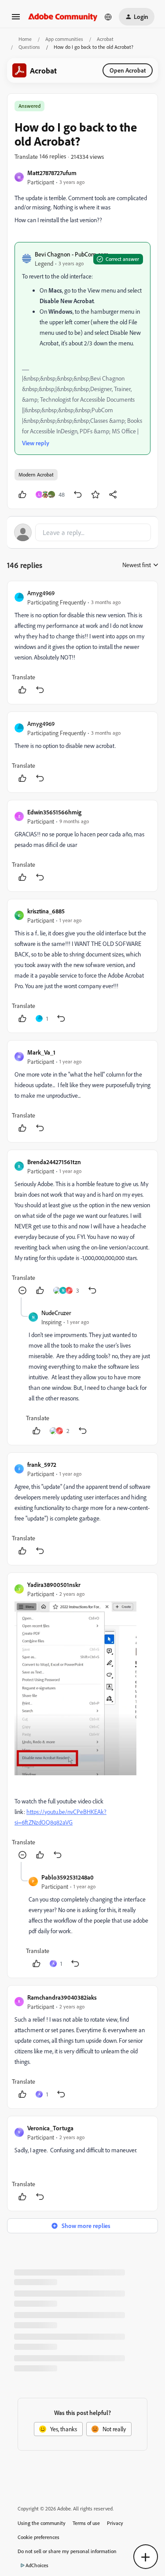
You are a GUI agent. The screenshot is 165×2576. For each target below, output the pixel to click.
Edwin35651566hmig (54, 812)
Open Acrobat (128, 70)
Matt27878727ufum (52, 173)
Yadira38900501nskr (54, 1585)
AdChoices (37, 2565)
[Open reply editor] (82, 532)
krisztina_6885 (46, 911)
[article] (82, 643)
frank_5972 (42, 1464)
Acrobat (105, 39)
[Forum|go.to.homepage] (63, 16)
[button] (16, 20)
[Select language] (108, 17)
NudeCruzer (56, 1313)
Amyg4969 (41, 593)
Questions (29, 47)
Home (25, 39)
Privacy (115, 2523)
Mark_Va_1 (41, 1052)
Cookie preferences (38, 2537)
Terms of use (86, 2523)
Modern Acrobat (36, 475)
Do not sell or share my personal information (67, 2551)
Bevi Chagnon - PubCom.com (72, 254)
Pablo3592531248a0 (68, 1877)
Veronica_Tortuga (50, 2128)
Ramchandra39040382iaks (62, 1997)
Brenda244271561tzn (54, 1162)
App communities (64, 39)
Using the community (42, 2523)
